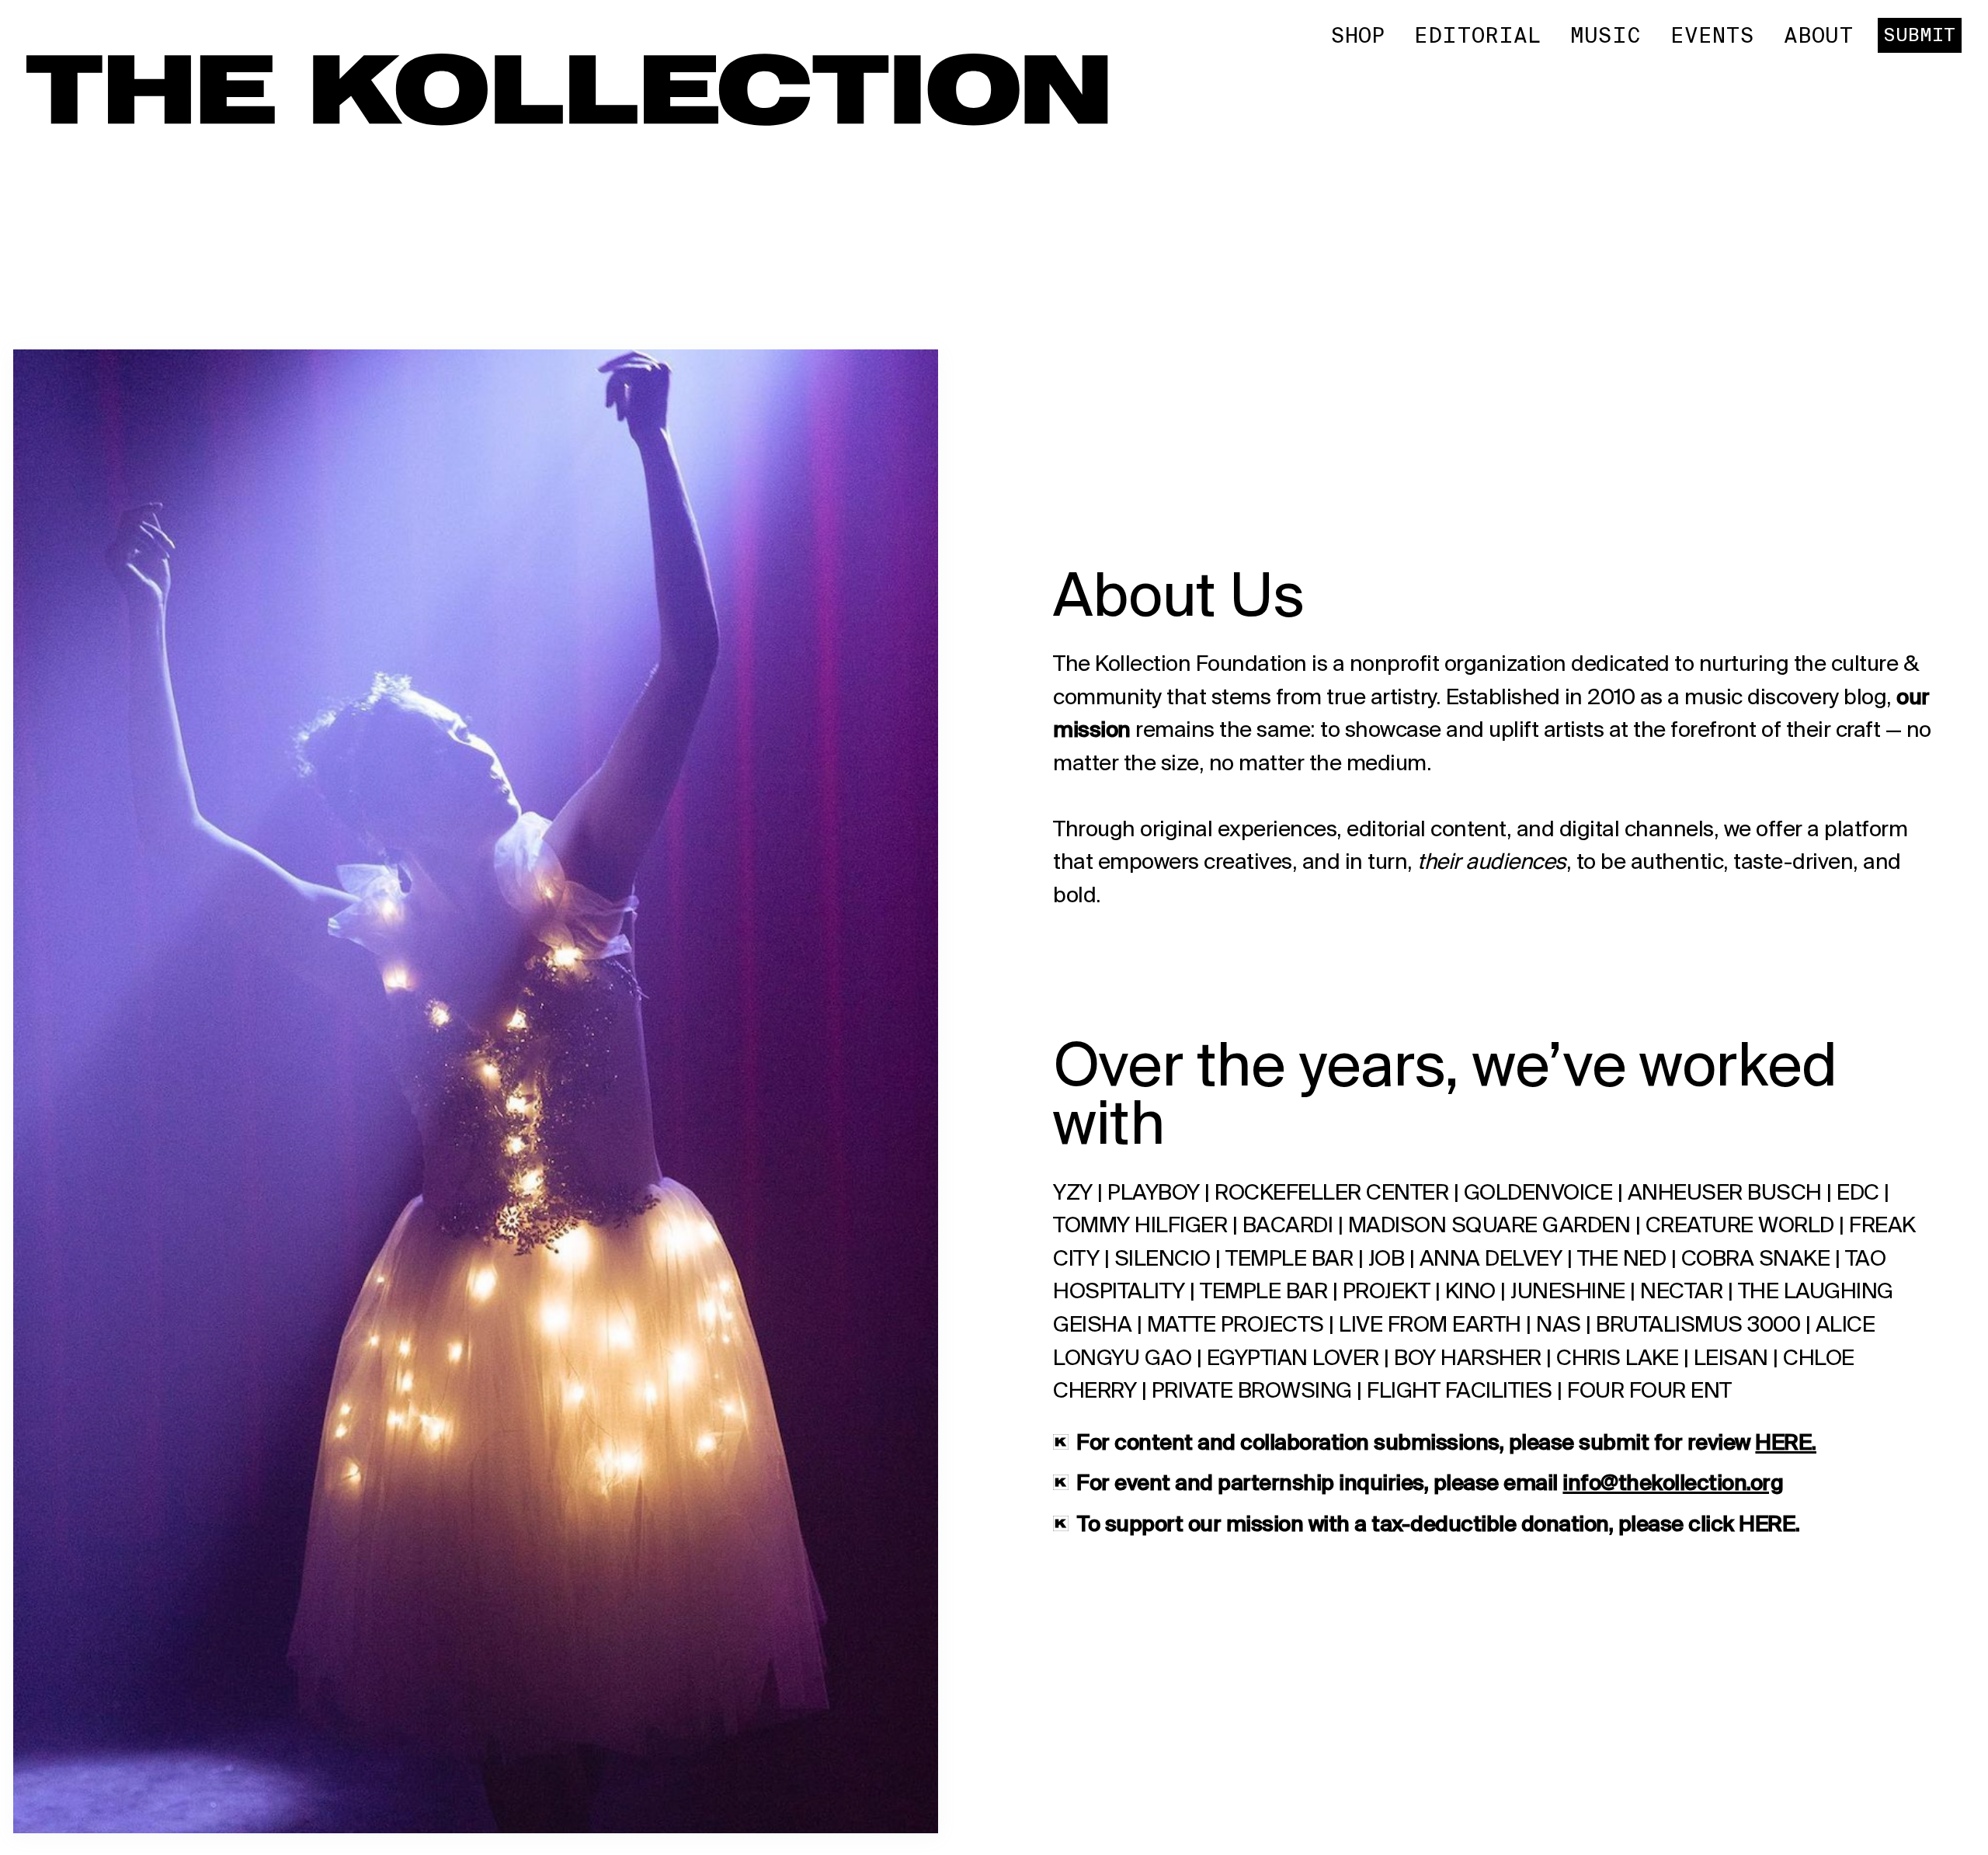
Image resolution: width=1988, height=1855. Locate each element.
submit (1919, 35)
